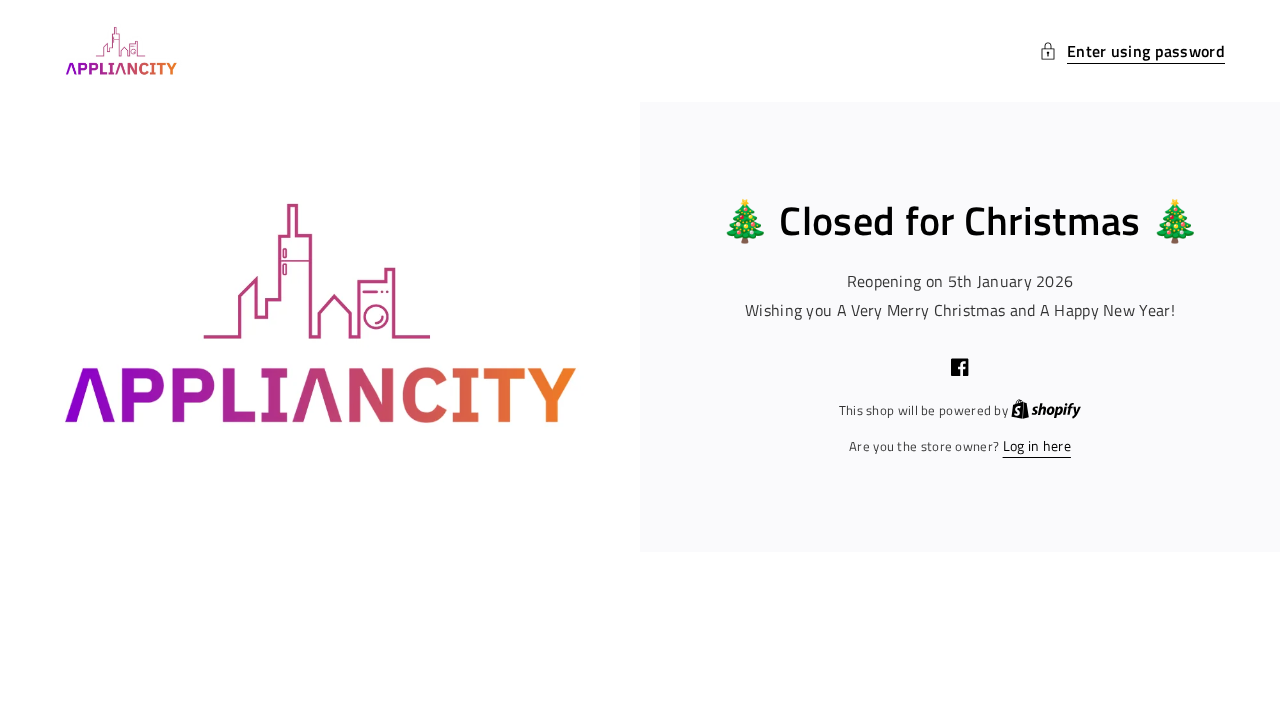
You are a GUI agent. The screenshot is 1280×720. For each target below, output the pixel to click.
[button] (1132, 51)
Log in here (1037, 445)
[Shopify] (1046, 409)
